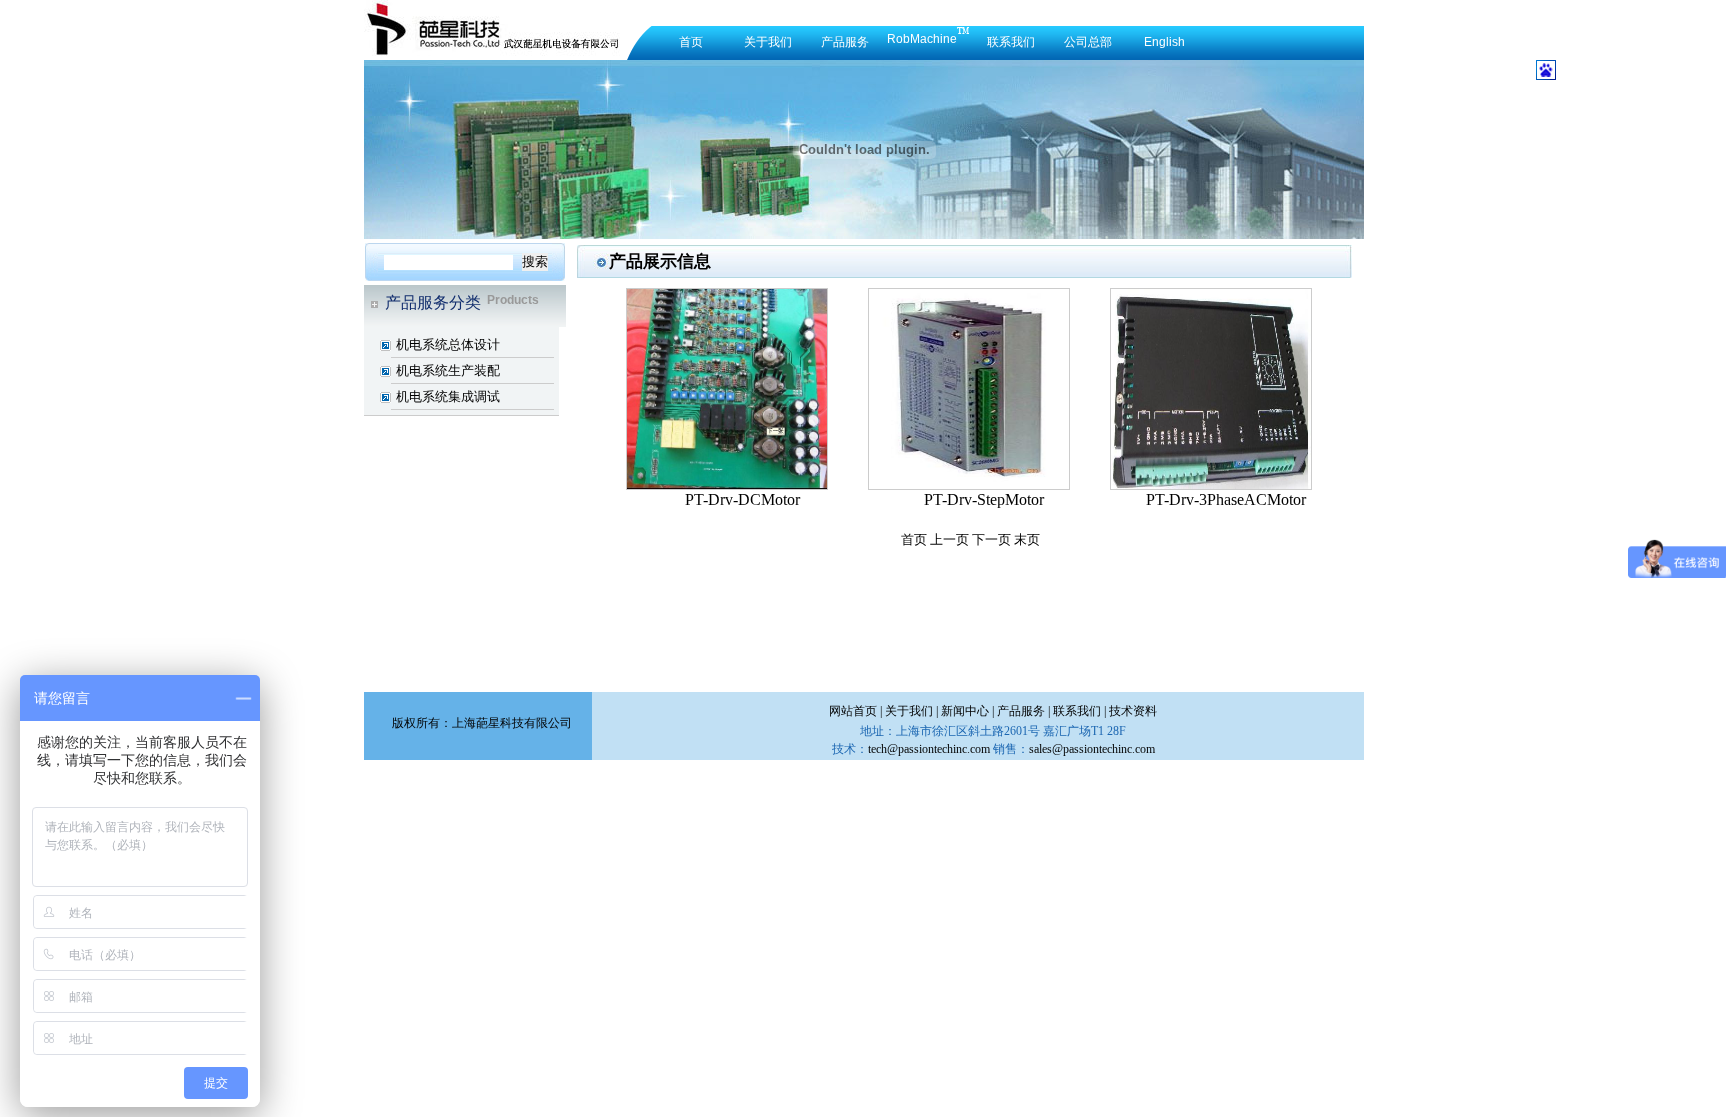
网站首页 (853, 711)
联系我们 (1011, 42)
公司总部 (1088, 42)
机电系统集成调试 (448, 396)
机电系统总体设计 (448, 344)
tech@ (929, 749)
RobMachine (922, 39)
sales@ (1092, 749)
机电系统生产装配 (448, 370)
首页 (691, 42)
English (1164, 42)
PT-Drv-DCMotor (742, 499)
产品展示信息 (660, 261)
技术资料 (1133, 711)
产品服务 (845, 42)
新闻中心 (965, 711)
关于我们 (768, 42)
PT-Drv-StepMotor (984, 499)
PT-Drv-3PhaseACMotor (1226, 499)
